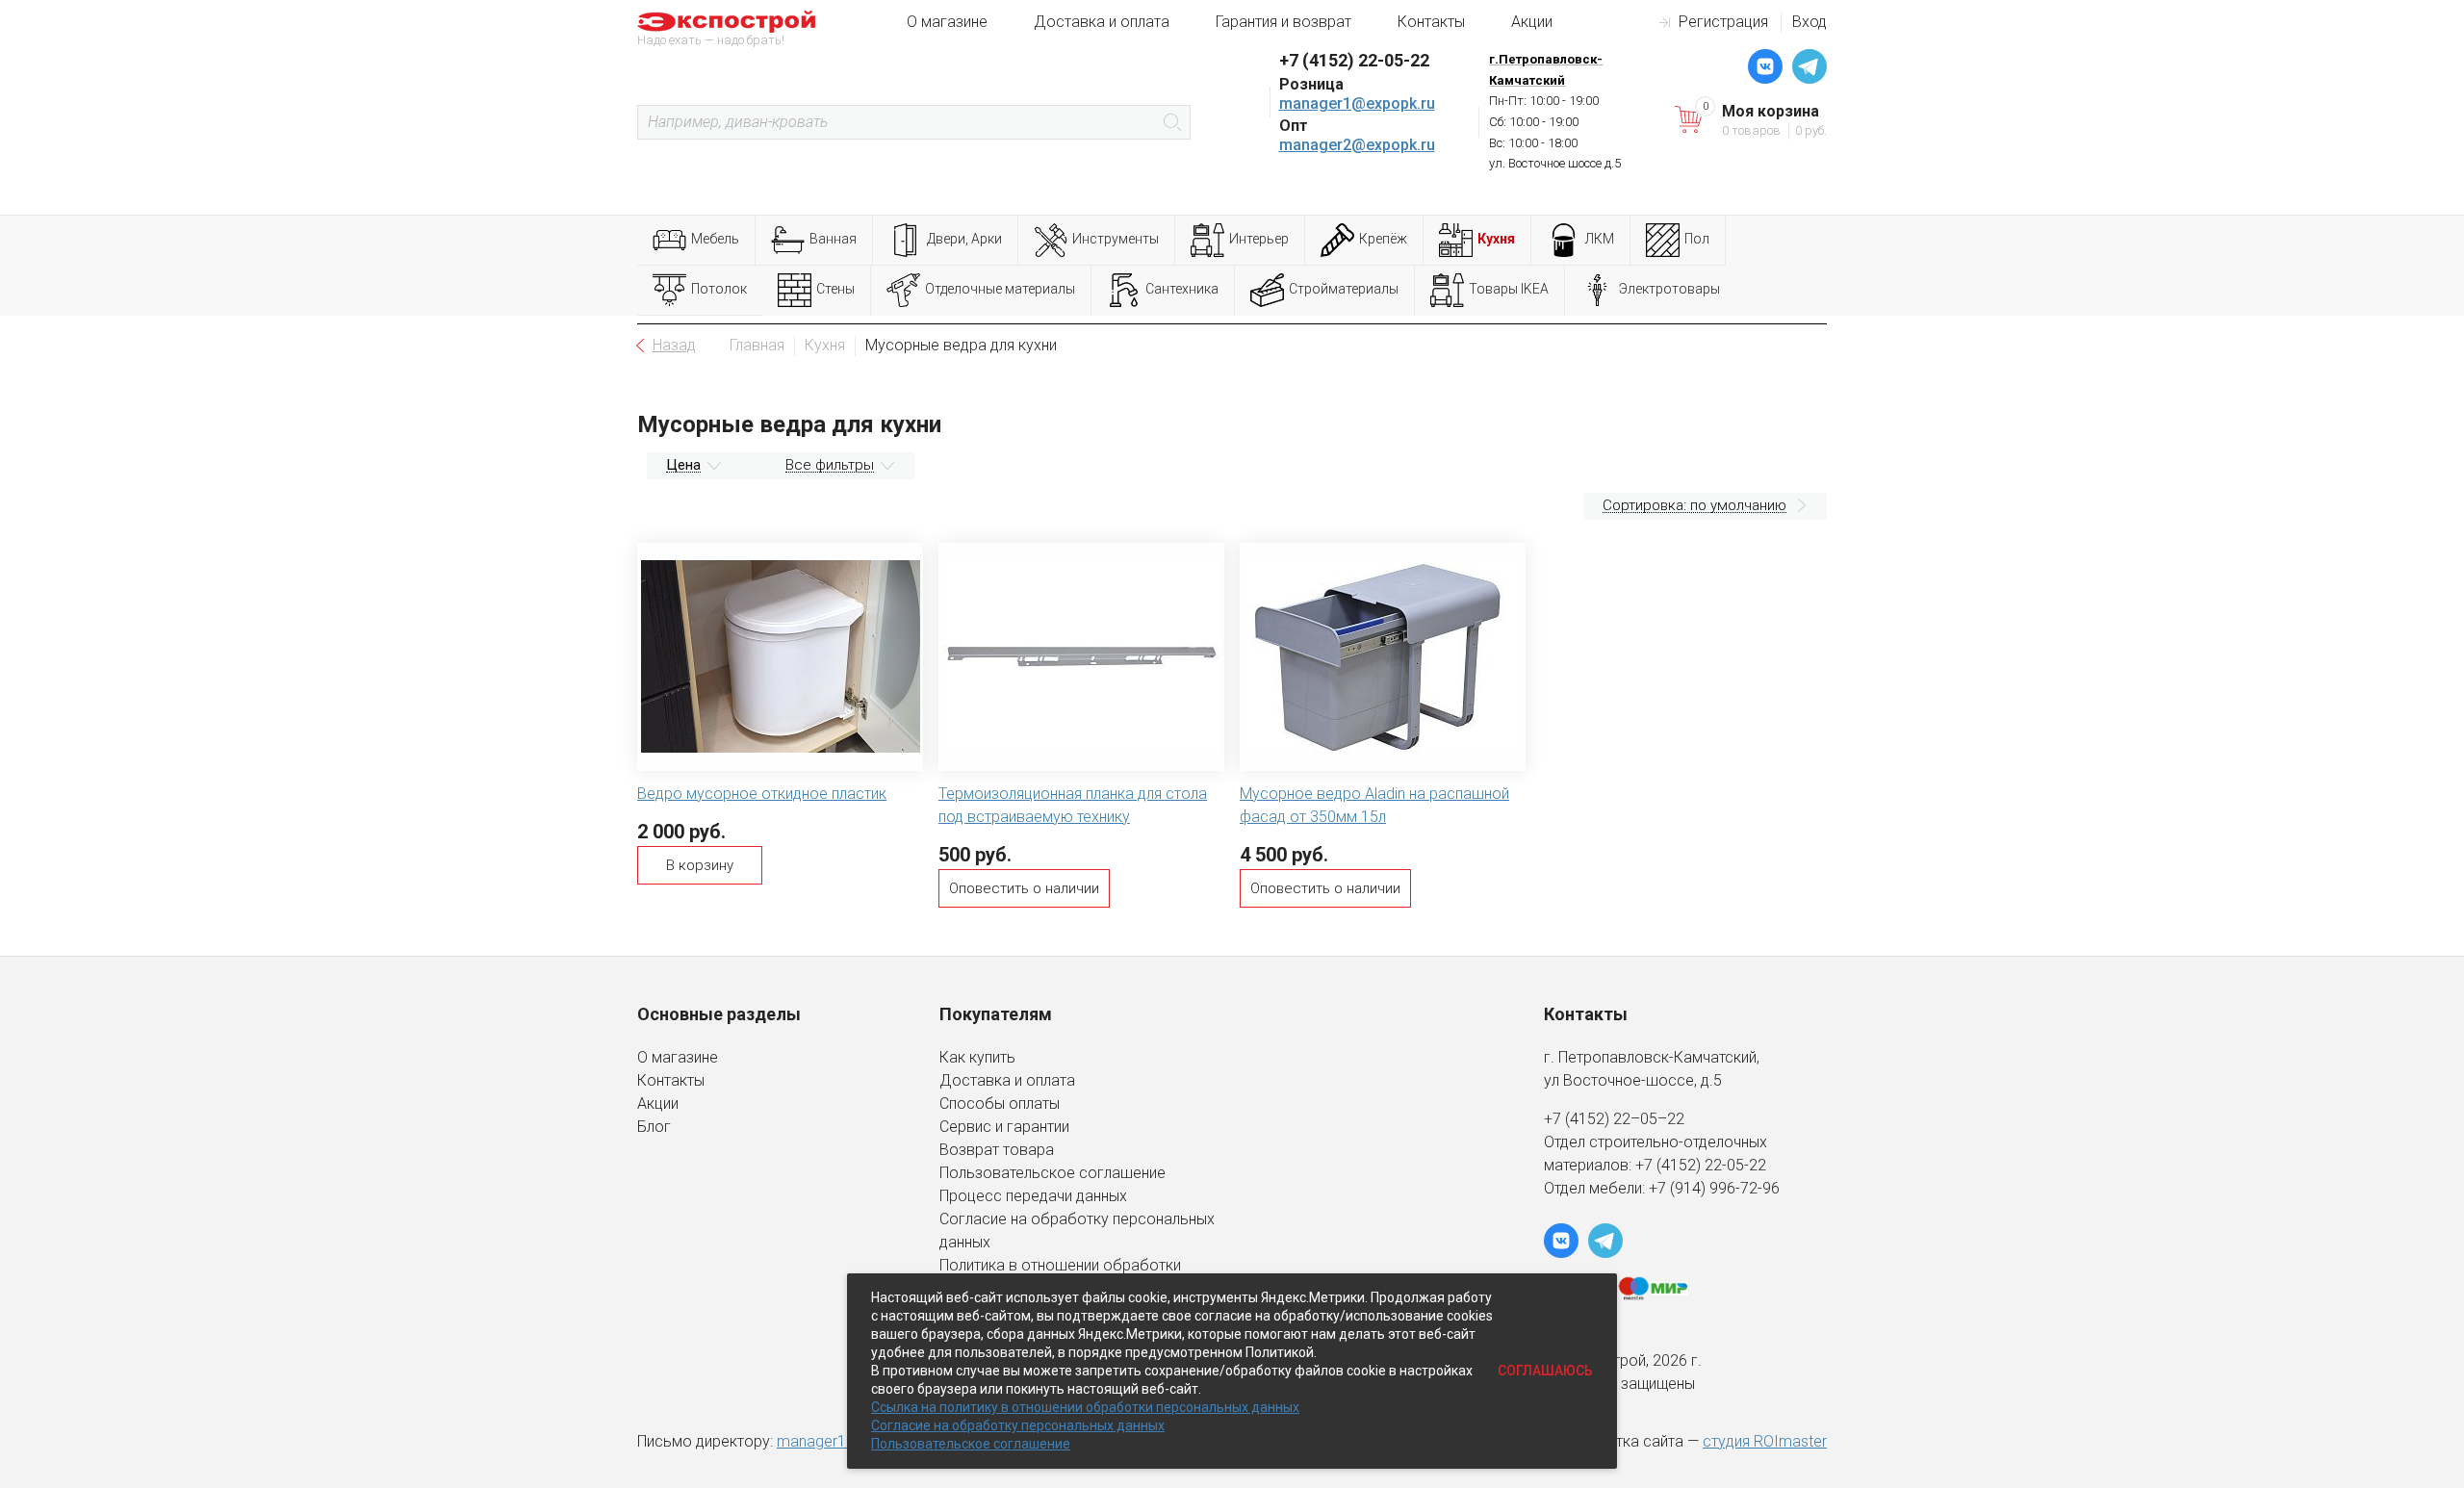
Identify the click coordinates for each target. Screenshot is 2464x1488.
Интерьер (1259, 239)
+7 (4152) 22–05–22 (1614, 1119)
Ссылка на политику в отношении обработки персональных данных (1085, 1407)
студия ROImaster (1765, 1441)
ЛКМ (1600, 239)
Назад (674, 345)
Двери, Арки (964, 239)
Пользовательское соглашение (1052, 1173)
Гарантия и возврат (1283, 22)
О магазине (947, 22)
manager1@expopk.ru (1357, 103)
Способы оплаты (1000, 1103)
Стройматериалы (1344, 289)
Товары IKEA (1509, 289)
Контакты (1431, 22)
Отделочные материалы (1000, 289)
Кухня (1496, 239)
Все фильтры (830, 465)
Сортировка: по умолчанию (1694, 505)
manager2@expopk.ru (1357, 145)
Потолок (719, 289)
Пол (1697, 239)
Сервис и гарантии (1004, 1127)
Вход (1809, 22)
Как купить (977, 1057)
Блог (654, 1127)
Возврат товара (997, 1150)
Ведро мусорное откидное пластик (762, 794)
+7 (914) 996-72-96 (1714, 1188)
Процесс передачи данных (1033, 1196)
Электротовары (1669, 289)
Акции (1532, 22)
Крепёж (1383, 239)
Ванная (833, 239)
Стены (835, 289)
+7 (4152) (1670, 1165)
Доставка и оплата (1102, 22)
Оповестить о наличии (1024, 888)
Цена (683, 465)
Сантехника (1182, 289)
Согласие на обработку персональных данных (1018, 1425)
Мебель (715, 239)
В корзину (700, 865)
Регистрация (1723, 22)
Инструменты (1116, 239)
